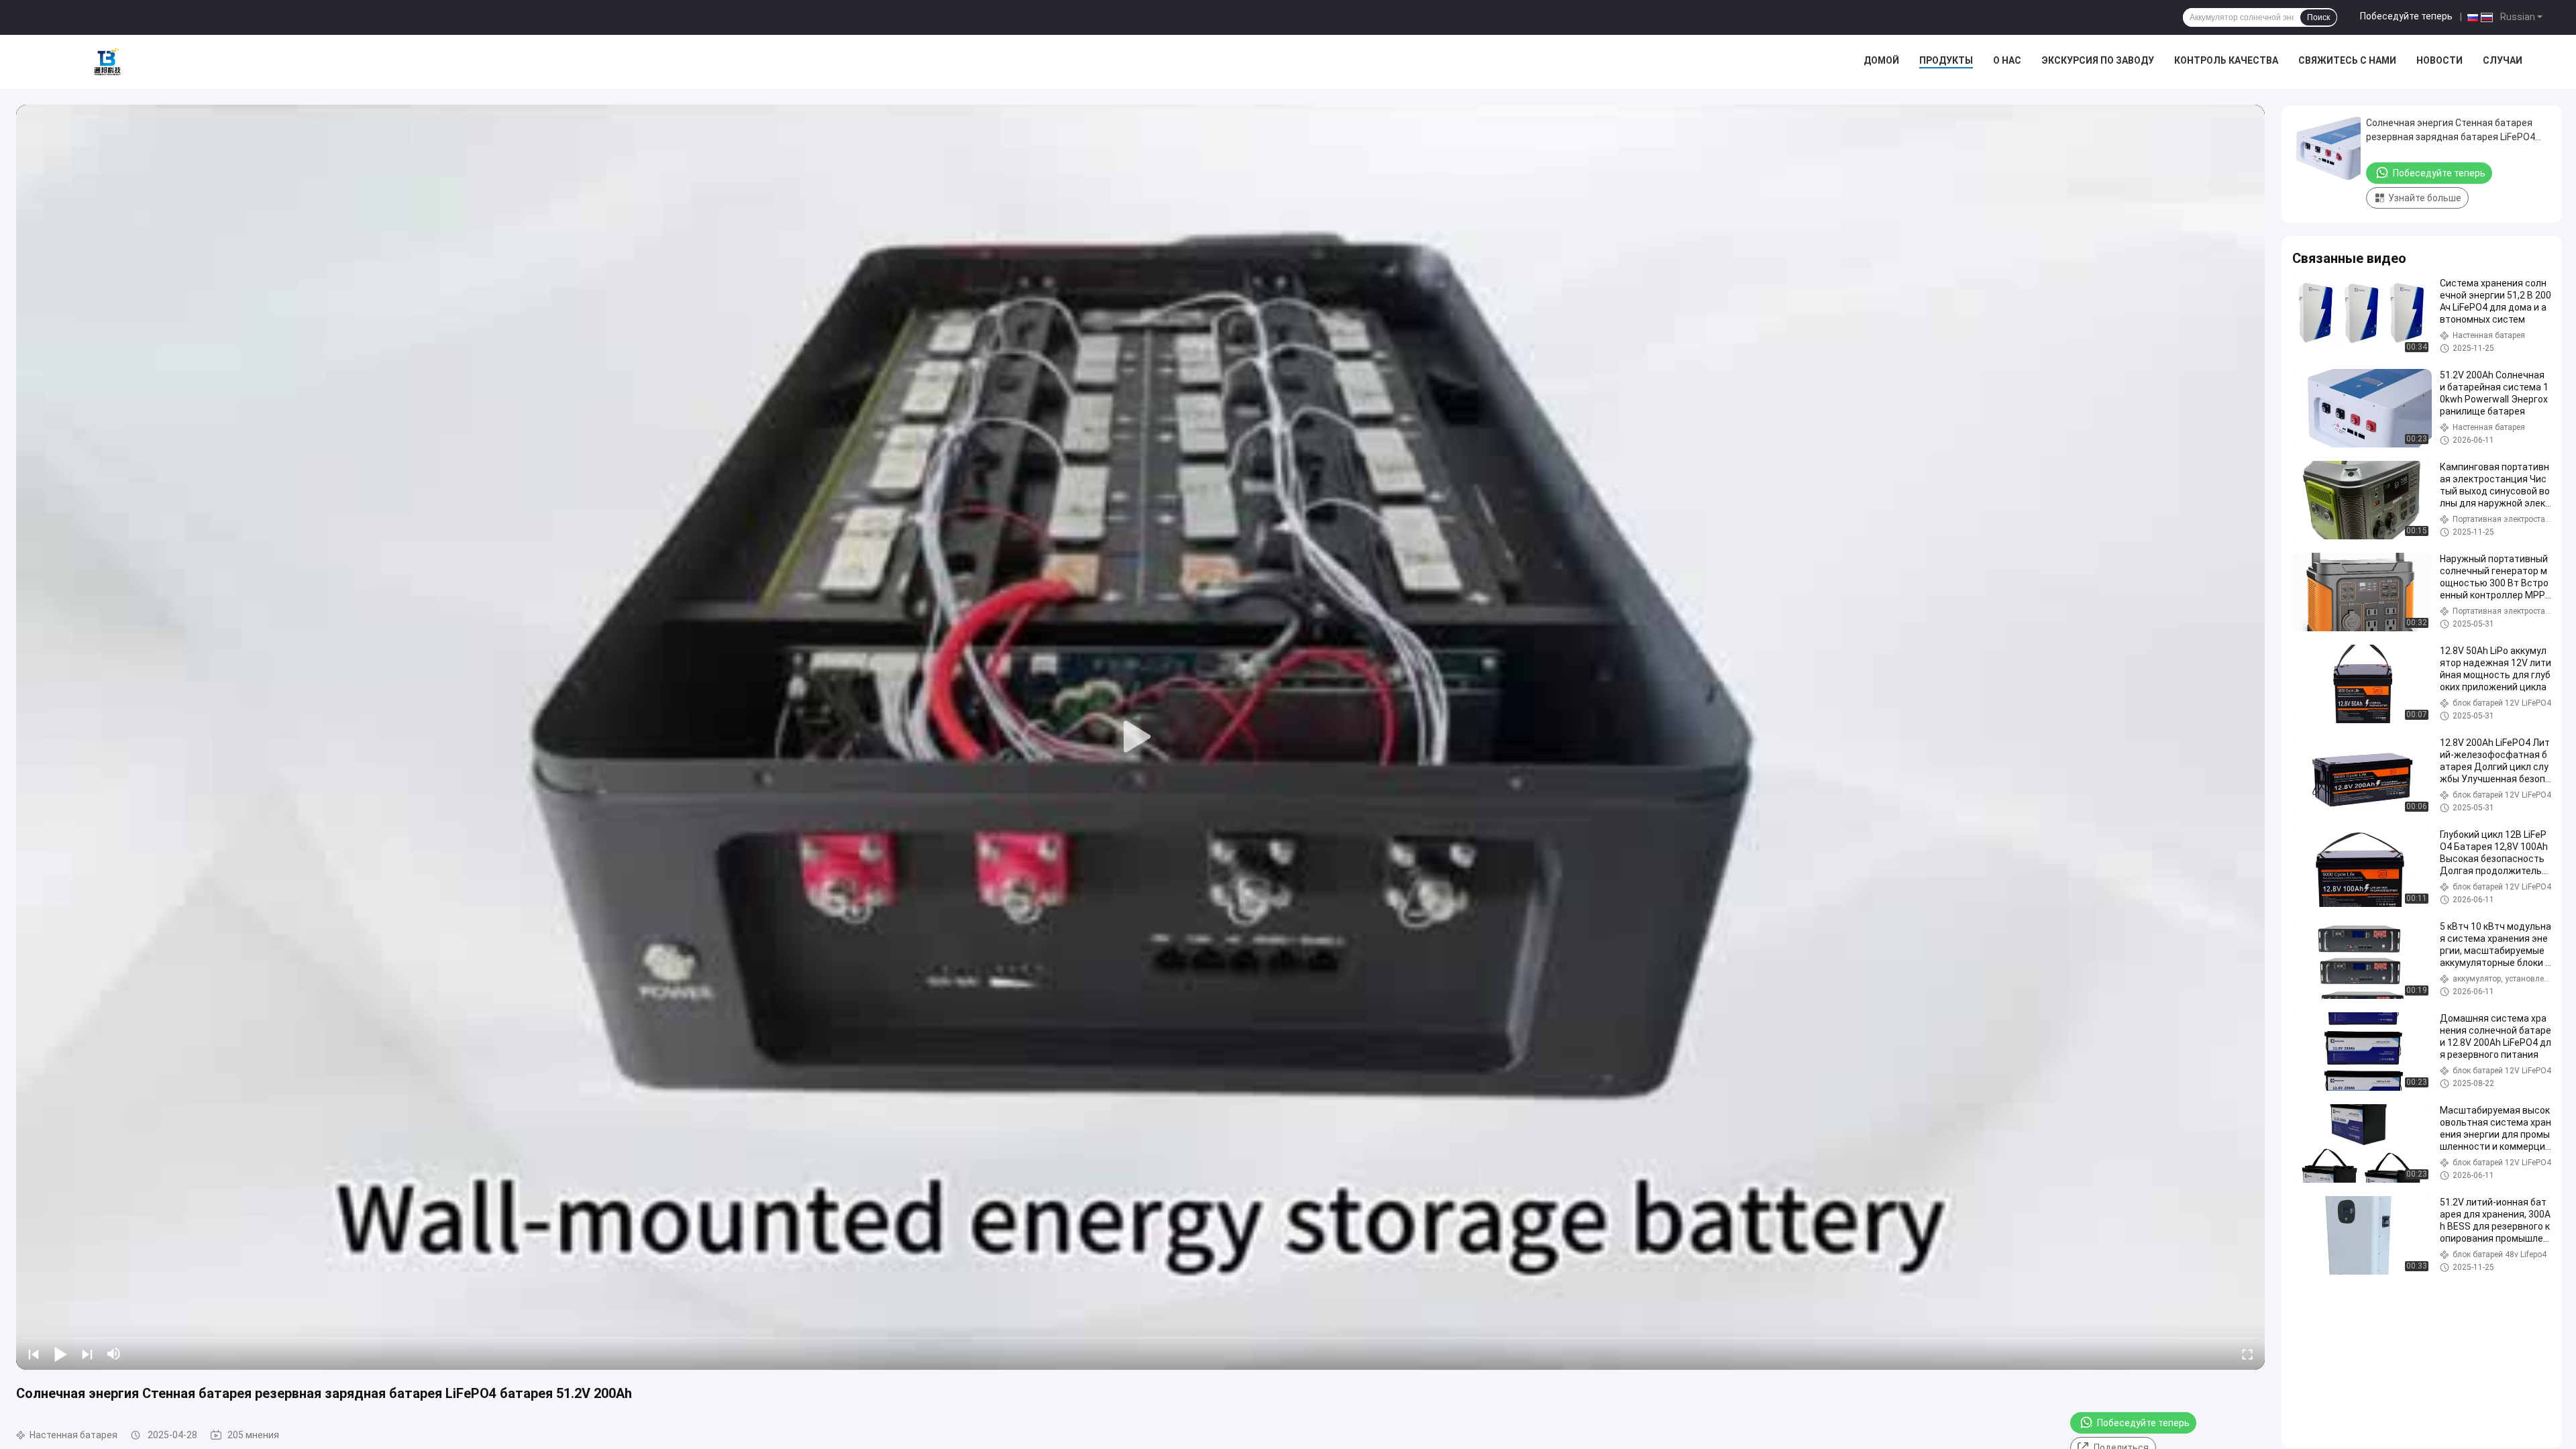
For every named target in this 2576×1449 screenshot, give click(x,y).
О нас (2007, 60)
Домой (1881, 60)
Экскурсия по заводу (2098, 60)
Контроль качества (2226, 60)
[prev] (34, 1354)
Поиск (2318, 17)
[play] (1140, 737)
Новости (2439, 60)
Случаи (2503, 60)
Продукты (1946, 60)
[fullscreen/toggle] (2247, 1354)
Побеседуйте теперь (2406, 16)
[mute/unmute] (114, 1354)
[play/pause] (60, 1354)
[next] (87, 1354)
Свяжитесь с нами (2347, 60)
